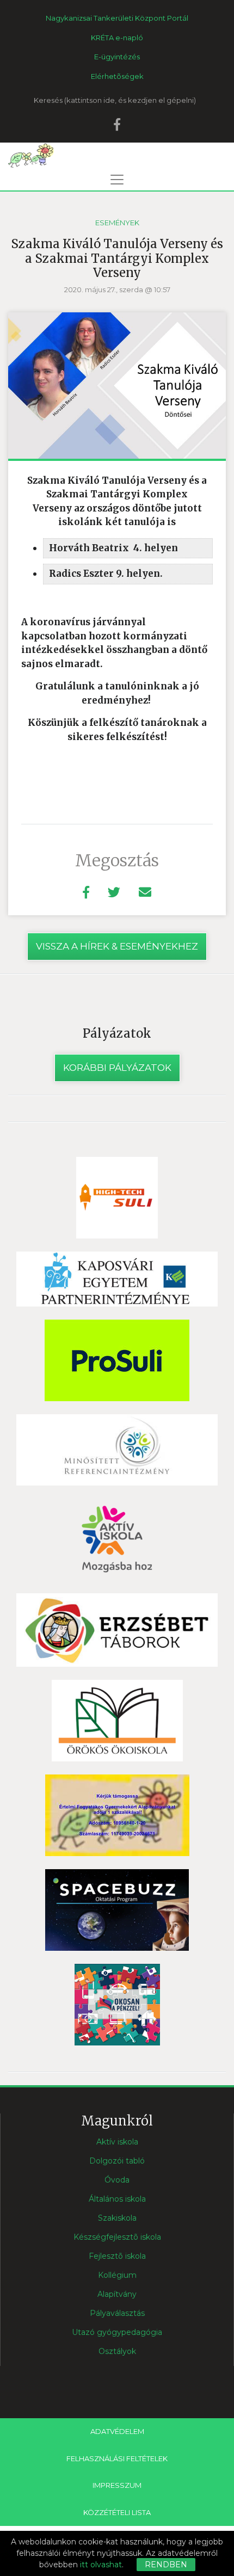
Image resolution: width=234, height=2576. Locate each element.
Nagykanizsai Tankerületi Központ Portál (117, 18)
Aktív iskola (117, 2142)
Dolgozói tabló (117, 2161)
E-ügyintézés (117, 57)
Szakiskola (117, 2218)
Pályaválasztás (117, 2313)
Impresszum (117, 2485)
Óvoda (117, 2180)
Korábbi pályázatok (117, 1068)
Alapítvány (117, 2294)
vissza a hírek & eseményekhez (117, 946)
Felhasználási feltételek (117, 2458)
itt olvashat (101, 2565)
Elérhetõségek (117, 76)
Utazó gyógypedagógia (117, 2332)
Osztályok (117, 2351)
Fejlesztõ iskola (117, 2256)
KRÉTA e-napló (117, 38)
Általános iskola (117, 2199)
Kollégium (117, 2275)
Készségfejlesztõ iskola (117, 2237)
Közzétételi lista (117, 2512)
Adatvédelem (117, 2431)
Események (117, 223)
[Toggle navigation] (117, 180)
